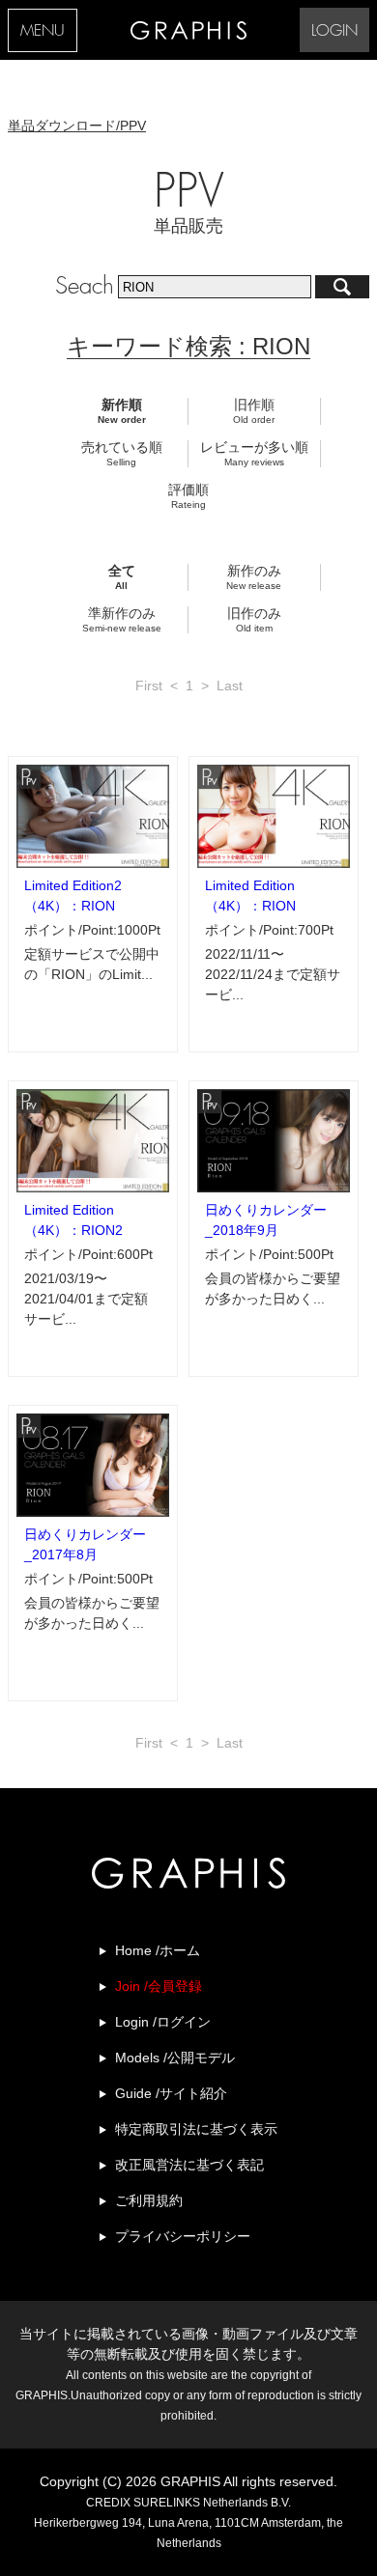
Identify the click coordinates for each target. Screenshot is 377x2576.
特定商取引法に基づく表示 (196, 2129)
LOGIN (334, 31)
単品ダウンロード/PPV (77, 126)
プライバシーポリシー (183, 2236)
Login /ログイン (163, 2022)
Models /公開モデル (175, 2058)
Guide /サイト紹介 (171, 2093)
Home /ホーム (158, 1950)
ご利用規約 (149, 2200)
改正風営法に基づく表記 (189, 2165)
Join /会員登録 (159, 1986)
